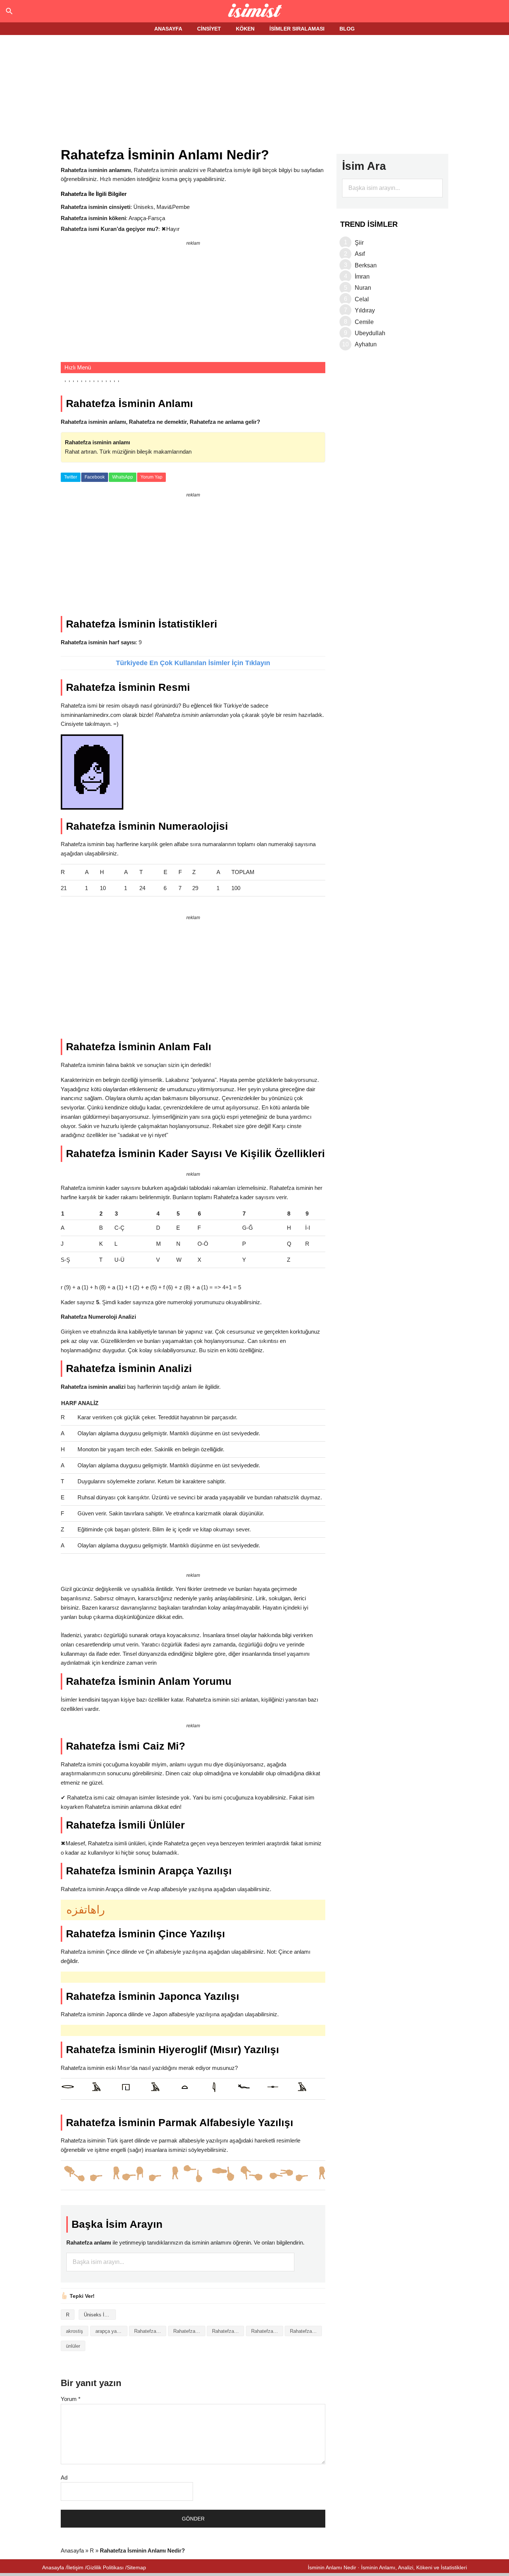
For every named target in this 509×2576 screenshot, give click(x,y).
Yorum (71, 2399)
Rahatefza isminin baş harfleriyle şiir (228, 2331)
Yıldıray (365, 310)
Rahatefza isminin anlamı (189, 2331)
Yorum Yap (151, 477)
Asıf (360, 254)
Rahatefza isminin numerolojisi (306, 2331)
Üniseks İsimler (100, 2315)
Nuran (363, 288)
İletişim (75, 2567)
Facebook (95, 477)
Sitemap (136, 2567)
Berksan (366, 265)
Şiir (359, 243)
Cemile (364, 322)
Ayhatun (366, 344)
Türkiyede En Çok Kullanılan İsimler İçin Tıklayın (193, 663)
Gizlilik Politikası (105, 2567)
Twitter (71, 477)
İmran (362, 277)
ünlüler (73, 2346)
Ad (64, 2477)
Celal (362, 299)
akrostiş (75, 2331)
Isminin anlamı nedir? (255, 11)
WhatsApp (123, 477)
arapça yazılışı (111, 2331)
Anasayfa (72, 2550)
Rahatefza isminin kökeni (267, 2331)
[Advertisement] (255, 92)
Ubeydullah (370, 333)
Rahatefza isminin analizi (150, 2331)
